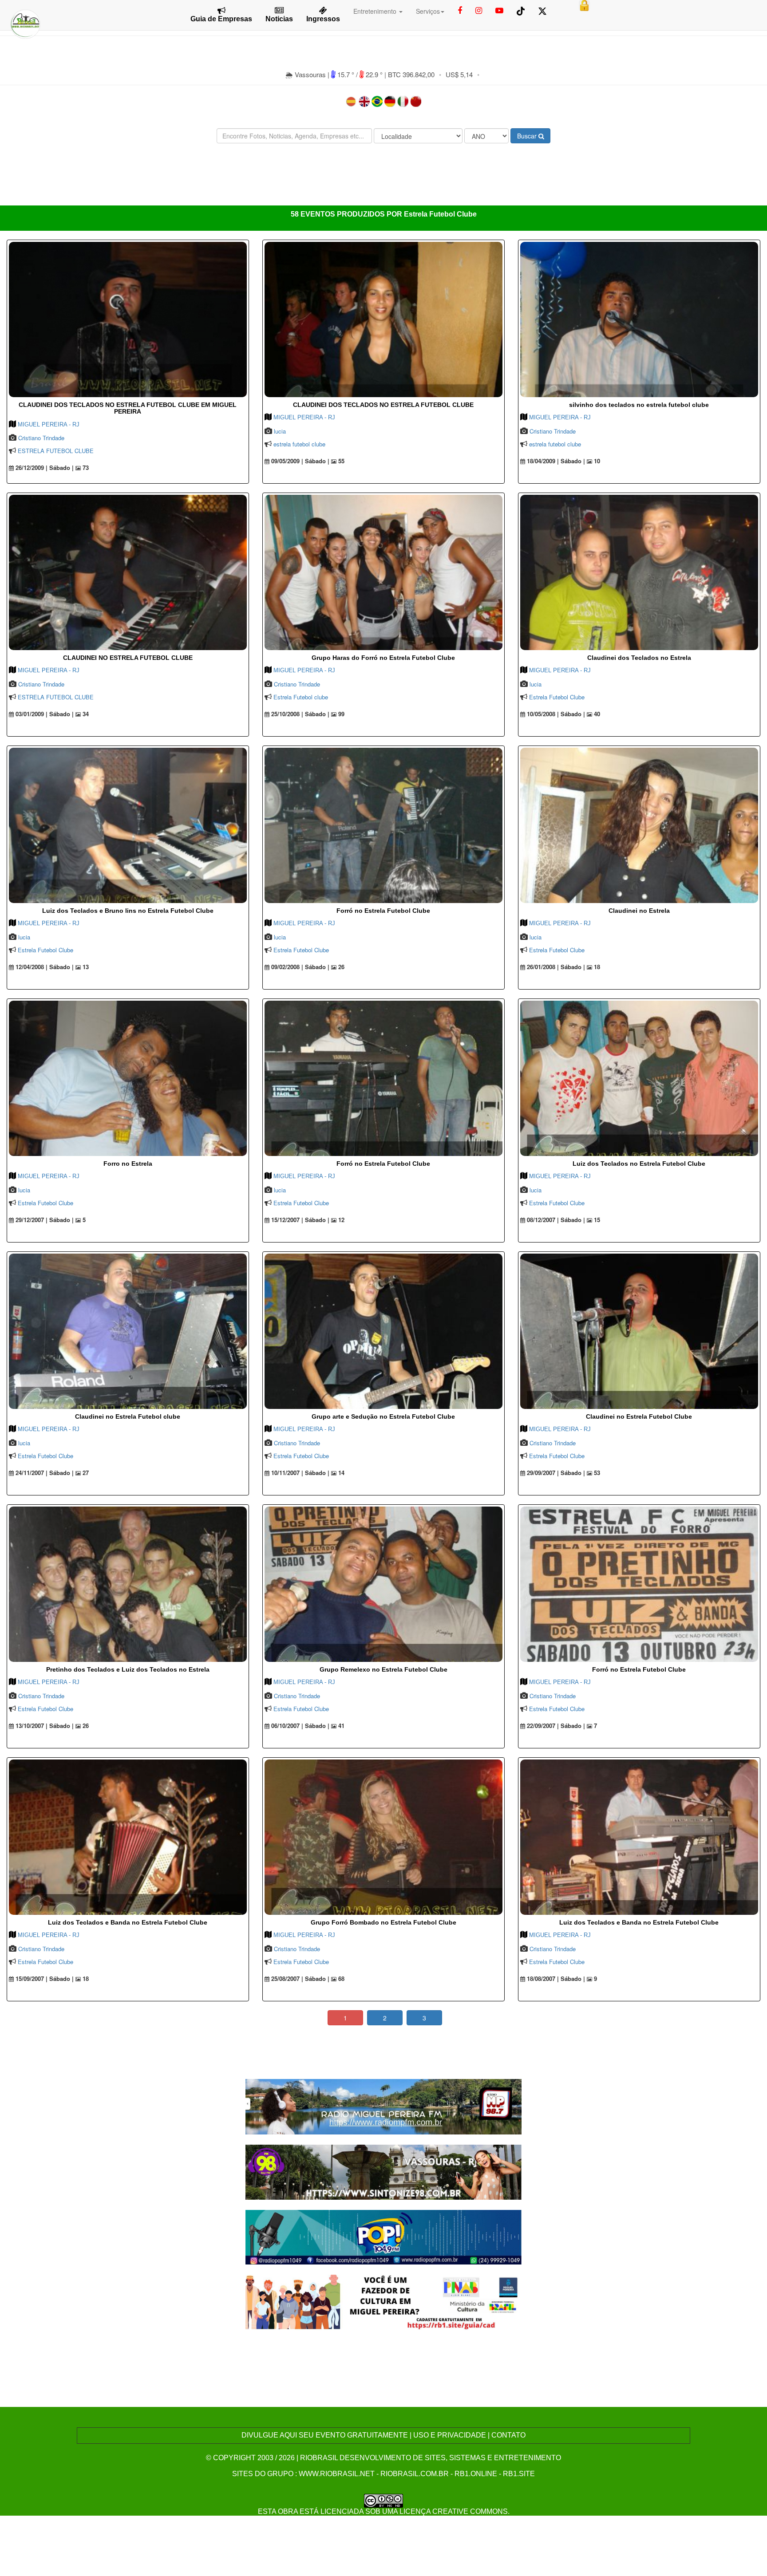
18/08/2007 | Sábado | (555, 1979)
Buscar (528, 136)
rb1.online (476, 2474)
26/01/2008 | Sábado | (555, 967)
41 (340, 1726)
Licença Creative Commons (454, 2511)
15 (596, 1220)
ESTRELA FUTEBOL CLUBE (56, 451)
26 (340, 967)
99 (340, 714)
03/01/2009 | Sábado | (44, 714)
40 (596, 714)
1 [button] (345, 2018)
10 (596, 461)
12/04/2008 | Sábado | (44, 967)
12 (340, 1220)
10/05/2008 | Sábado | (555, 714)
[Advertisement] (383, 177)
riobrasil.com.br (415, 2474)
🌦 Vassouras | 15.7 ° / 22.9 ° (335, 74)
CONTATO (508, 2435)
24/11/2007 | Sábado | (44, 1473)
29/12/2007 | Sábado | (44, 1220)
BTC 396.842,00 (411, 74)
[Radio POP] (384, 2236)
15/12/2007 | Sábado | (299, 1220)
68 (340, 1979)
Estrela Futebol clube (301, 697)
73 (85, 468)
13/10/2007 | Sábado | (44, 1726)
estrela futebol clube (299, 444)
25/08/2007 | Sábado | (299, 1979)
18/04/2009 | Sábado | (555, 461)
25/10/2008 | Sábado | (299, 714)
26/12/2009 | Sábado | (44, 468)
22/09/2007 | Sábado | (555, 1726)
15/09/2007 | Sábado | (44, 1979)
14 (340, 1473)
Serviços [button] (428, 11)
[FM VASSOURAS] (384, 2171)
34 (85, 714)
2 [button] (385, 2018)
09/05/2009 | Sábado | (299, 461)
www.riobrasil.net (337, 2474)
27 (85, 1473)
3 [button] (424, 2018)
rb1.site (519, 2474)
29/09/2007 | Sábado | (555, 1473)
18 (596, 967)
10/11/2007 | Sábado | (299, 1473)
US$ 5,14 (459, 74)
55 (340, 461)
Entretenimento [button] (376, 11)
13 (85, 967)
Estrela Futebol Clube (557, 697)
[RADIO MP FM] (384, 2105)
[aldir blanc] (384, 2302)
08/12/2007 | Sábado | (555, 1220)
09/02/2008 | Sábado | (299, 967)
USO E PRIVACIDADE (450, 2435)
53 (596, 1473)
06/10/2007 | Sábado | (299, 1726)
